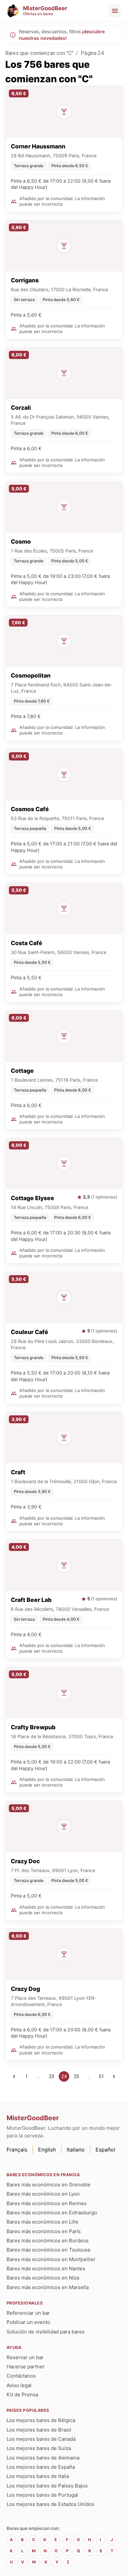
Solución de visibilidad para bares (46, 2332)
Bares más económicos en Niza (43, 2278)
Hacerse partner (26, 2367)
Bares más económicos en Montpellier (51, 2259)
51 (101, 2076)
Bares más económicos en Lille (43, 2222)
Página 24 (92, 53)
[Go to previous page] (14, 2076)
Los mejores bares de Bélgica (41, 2420)
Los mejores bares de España (41, 2467)
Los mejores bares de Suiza (39, 2448)
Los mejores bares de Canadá (41, 2439)
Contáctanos (21, 2376)
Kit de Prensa (22, 2395)
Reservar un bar (25, 2357)
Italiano (76, 2150)
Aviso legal (19, 2385)
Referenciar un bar (28, 2313)
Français (17, 2150)
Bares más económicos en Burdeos (48, 2241)
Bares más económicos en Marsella (48, 2287)
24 (64, 2076)
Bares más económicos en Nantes (46, 2268)
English (47, 2150)
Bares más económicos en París (44, 2231)
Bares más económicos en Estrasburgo (52, 2213)
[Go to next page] (114, 2076)
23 (52, 2076)
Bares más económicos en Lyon (43, 2194)
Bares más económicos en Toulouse (49, 2250)
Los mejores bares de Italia (38, 2476)
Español (105, 2150)
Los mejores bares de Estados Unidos (50, 2504)
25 (76, 2076)
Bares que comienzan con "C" (39, 53)
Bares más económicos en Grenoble (49, 2185)
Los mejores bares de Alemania (43, 2458)
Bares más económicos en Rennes (47, 2203)
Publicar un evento (28, 2322)
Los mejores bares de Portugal (42, 2495)
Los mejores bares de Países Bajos (47, 2486)
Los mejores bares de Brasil (39, 2430)
